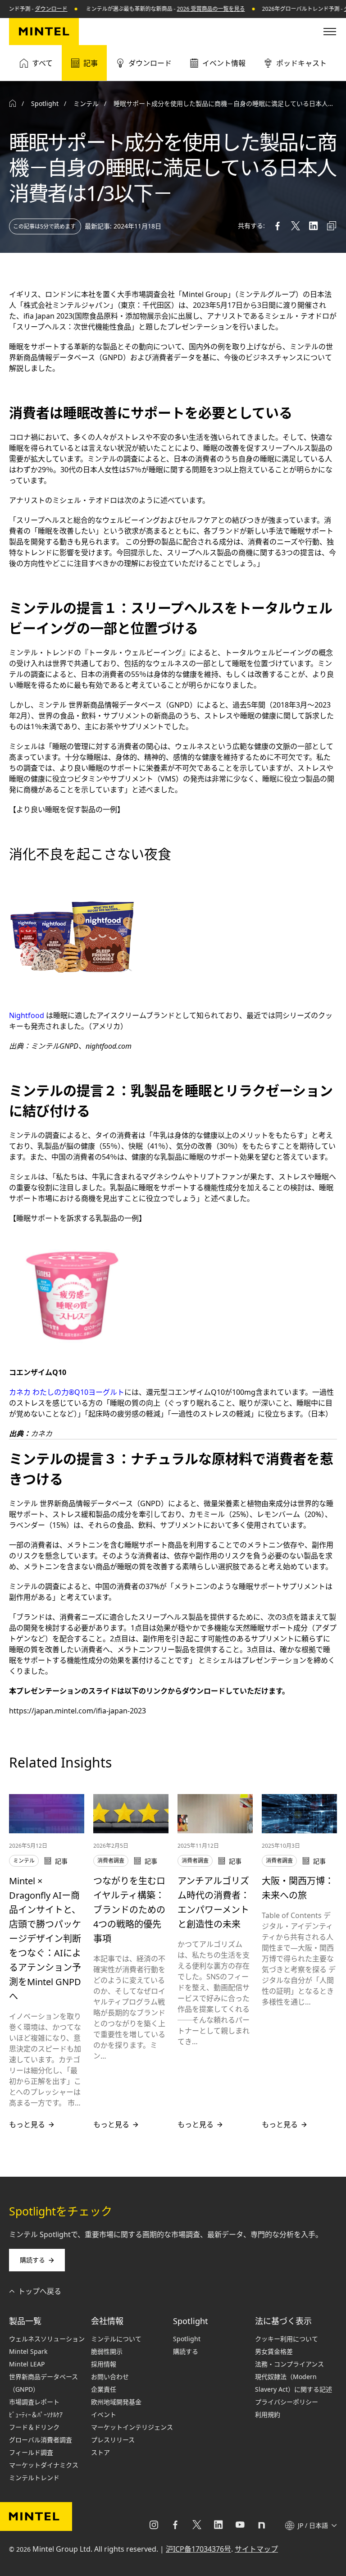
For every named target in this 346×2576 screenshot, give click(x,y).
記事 (91, 63)
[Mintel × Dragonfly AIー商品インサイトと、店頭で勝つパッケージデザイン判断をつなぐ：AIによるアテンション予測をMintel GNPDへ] (47, 1814)
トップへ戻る (40, 2291)
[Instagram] (154, 2526)
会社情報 (107, 2321)
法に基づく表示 (283, 2321)
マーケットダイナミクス (44, 2465)
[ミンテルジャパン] (44, 32)
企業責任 (104, 2389)
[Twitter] (197, 2526)
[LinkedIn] (219, 2526)
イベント (104, 2414)
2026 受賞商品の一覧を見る (187, 9)
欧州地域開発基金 (116, 2402)
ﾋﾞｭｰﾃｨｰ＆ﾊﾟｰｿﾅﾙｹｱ (36, 2414)
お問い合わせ (110, 2377)
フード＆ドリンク (34, 2427)
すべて (42, 63)
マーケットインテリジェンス (132, 2427)
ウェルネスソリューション (47, 2339)
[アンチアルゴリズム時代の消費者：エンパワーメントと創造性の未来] (215, 1814)
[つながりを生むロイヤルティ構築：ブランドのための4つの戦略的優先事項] (131, 1814)
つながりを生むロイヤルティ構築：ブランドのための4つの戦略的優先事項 (129, 1910)
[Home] (13, 104)
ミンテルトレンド (34, 2478)
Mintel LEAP (27, 2364)
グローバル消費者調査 (41, 2440)
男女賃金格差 (274, 2351)
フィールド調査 (31, 2452)
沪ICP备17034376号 (198, 2549)
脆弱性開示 (107, 2351)
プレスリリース (113, 2440)
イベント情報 (224, 63)
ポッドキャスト (301, 63)
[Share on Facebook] (278, 226)
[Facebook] (175, 2526)
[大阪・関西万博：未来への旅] (299, 1814)
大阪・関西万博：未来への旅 (298, 1888)
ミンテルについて (116, 2339)
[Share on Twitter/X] (296, 226)
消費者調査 (111, 1861)
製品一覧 (25, 2321)
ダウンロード (27, 9)
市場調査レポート (34, 2402)
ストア (100, 2452)
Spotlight (191, 2321)
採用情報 (104, 2364)
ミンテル (86, 103)
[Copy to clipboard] (332, 226)
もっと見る (27, 2124)
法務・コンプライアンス (289, 2364)
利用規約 (268, 2414)
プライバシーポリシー (287, 2402)
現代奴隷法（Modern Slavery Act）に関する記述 (294, 2383)
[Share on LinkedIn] (314, 226)
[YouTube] (240, 2526)
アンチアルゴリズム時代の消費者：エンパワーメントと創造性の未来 (214, 1902)
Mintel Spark (28, 2351)
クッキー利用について (287, 2339)
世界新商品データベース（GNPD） (43, 2383)
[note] (262, 2526)
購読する (32, 2260)
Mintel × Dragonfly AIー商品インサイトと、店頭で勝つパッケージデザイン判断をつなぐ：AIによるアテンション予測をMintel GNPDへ (45, 1939)
